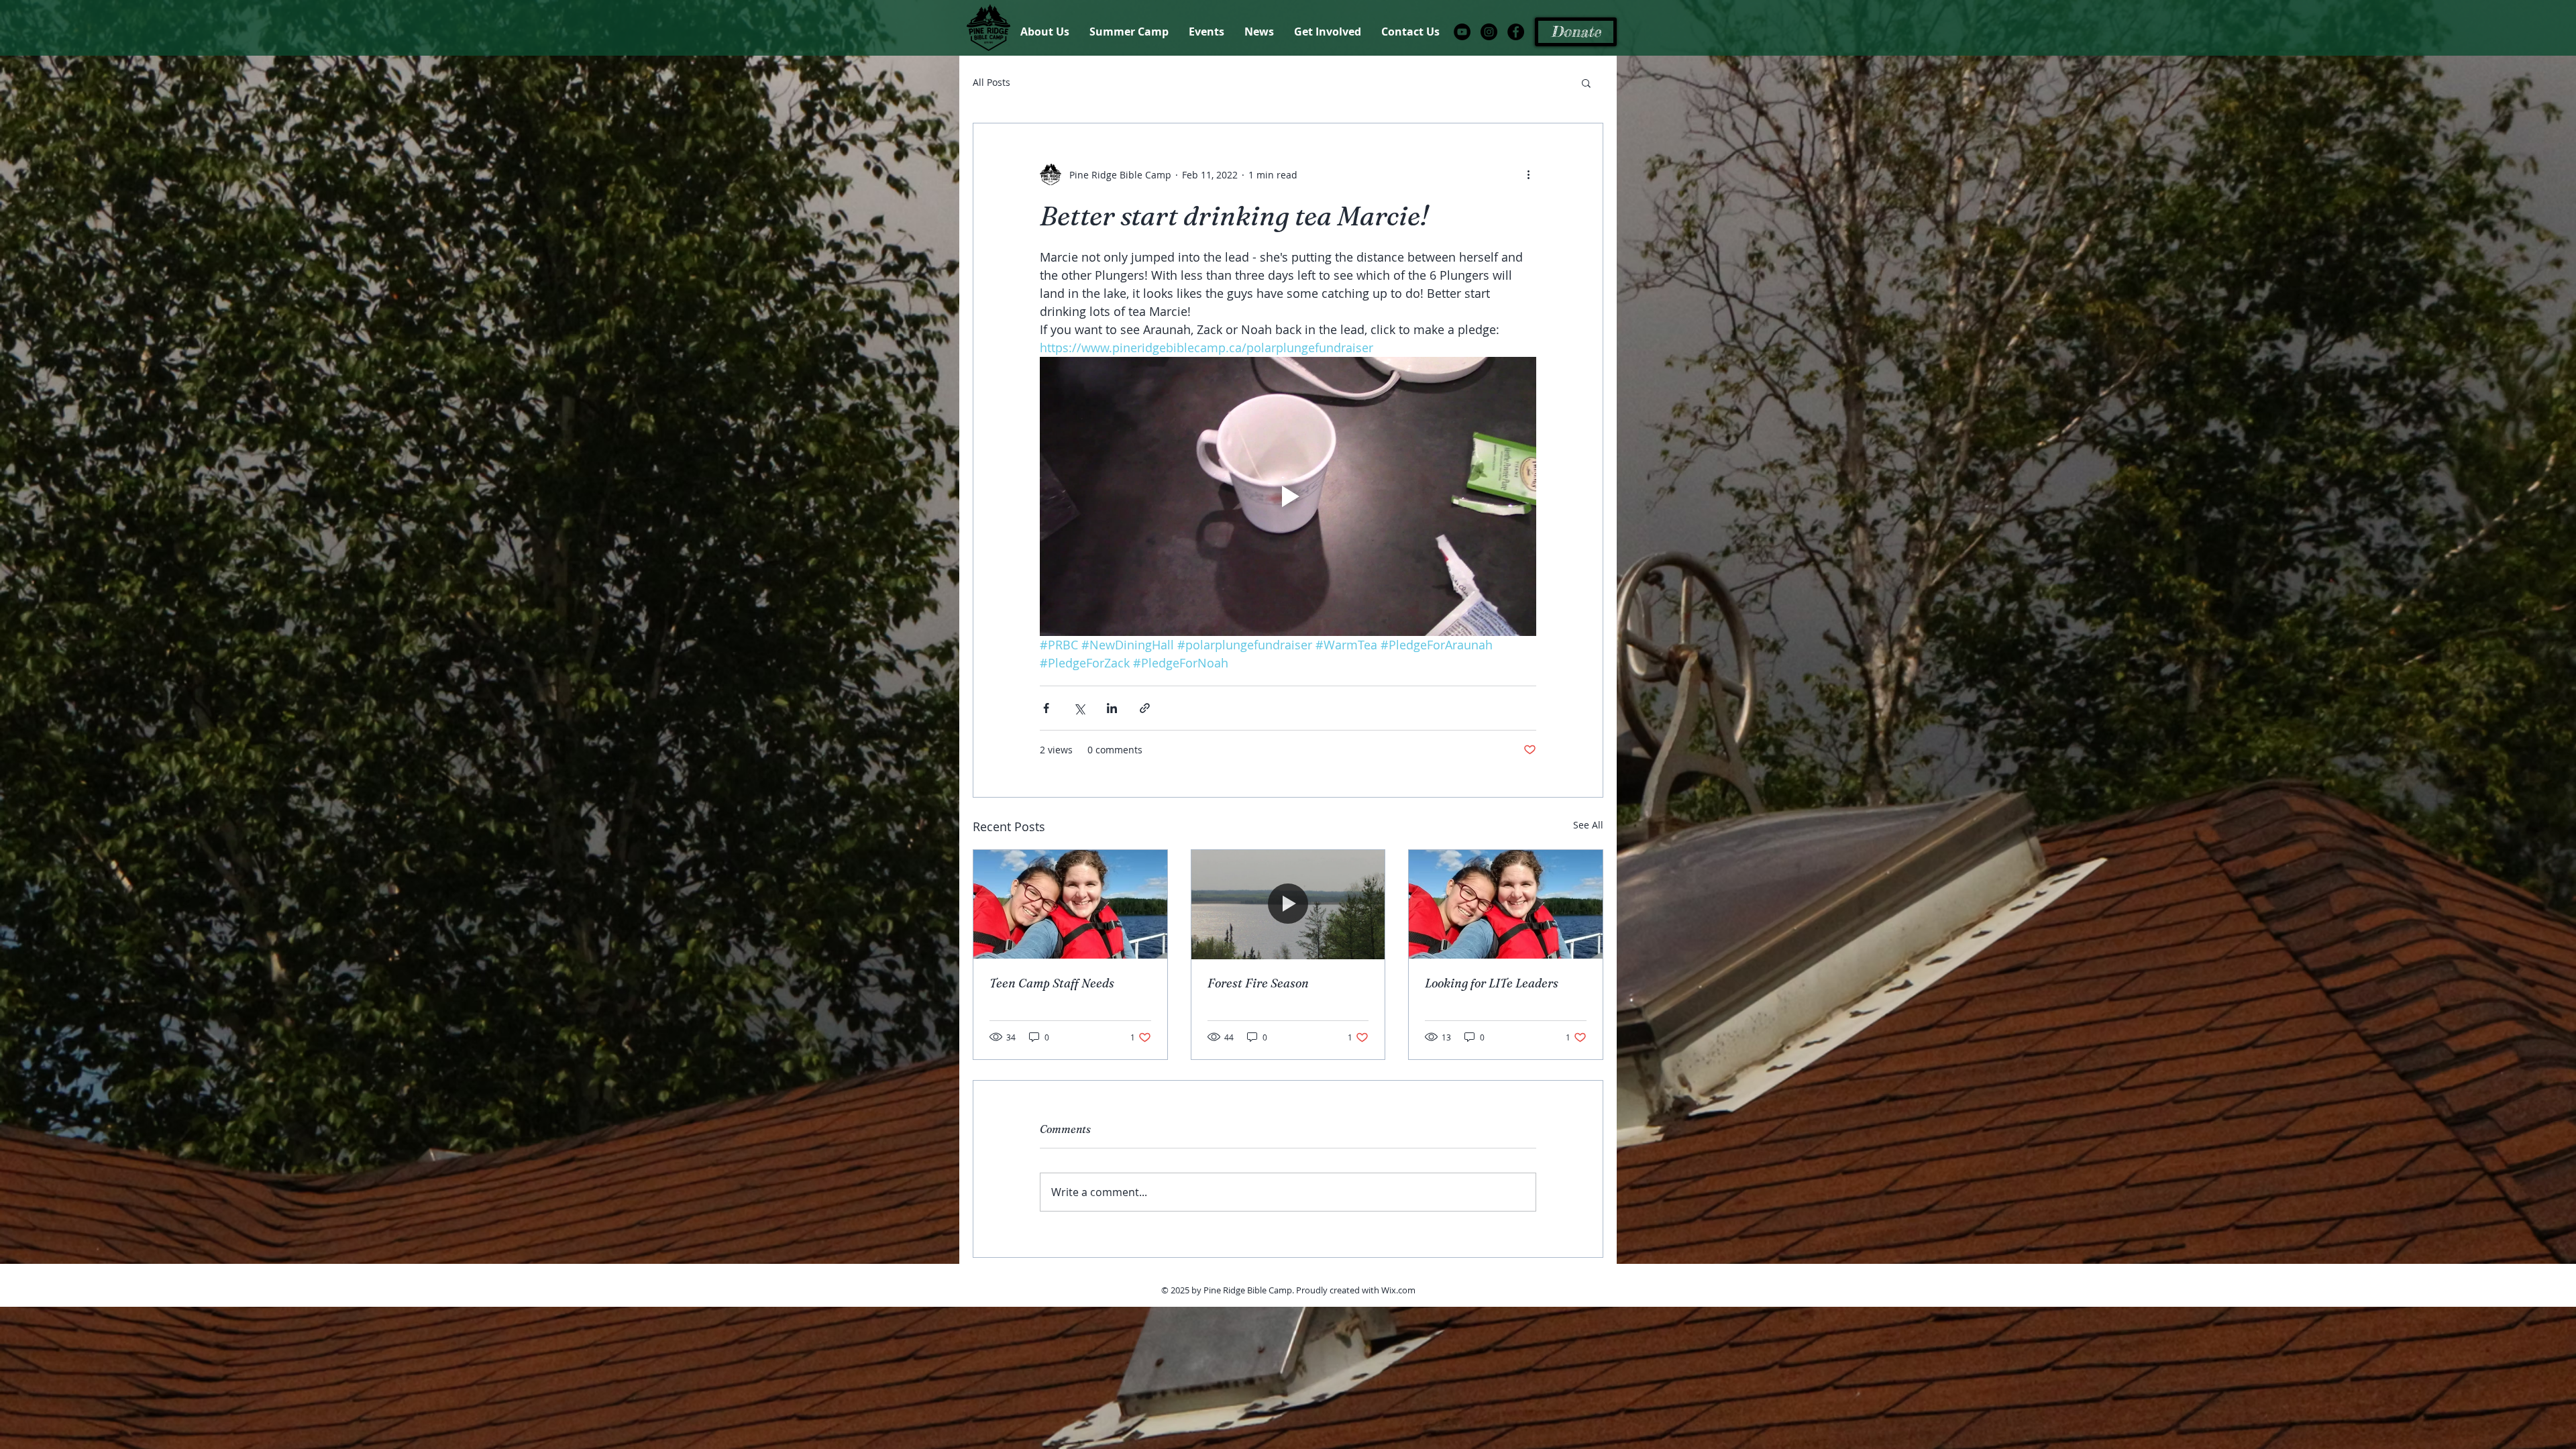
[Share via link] (1145, 708)
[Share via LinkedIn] (1112, 708)
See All (1588, 825)
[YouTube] (1462, 32)
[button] (1586, 83)
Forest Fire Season (1258, 983)
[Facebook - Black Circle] (1516, 32)
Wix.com (1398, 1290)
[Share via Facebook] (1046, 708)
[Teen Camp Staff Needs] (1070, 904)
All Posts (991, 82)
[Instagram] (1489, 32)
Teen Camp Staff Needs (1052, 983)
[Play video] (1288, 496)
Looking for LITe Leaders (1492, 983)
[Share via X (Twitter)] (1079, 708)
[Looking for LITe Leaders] (1506, 904)
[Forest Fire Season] (1288, 904)
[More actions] (1528, 174)
